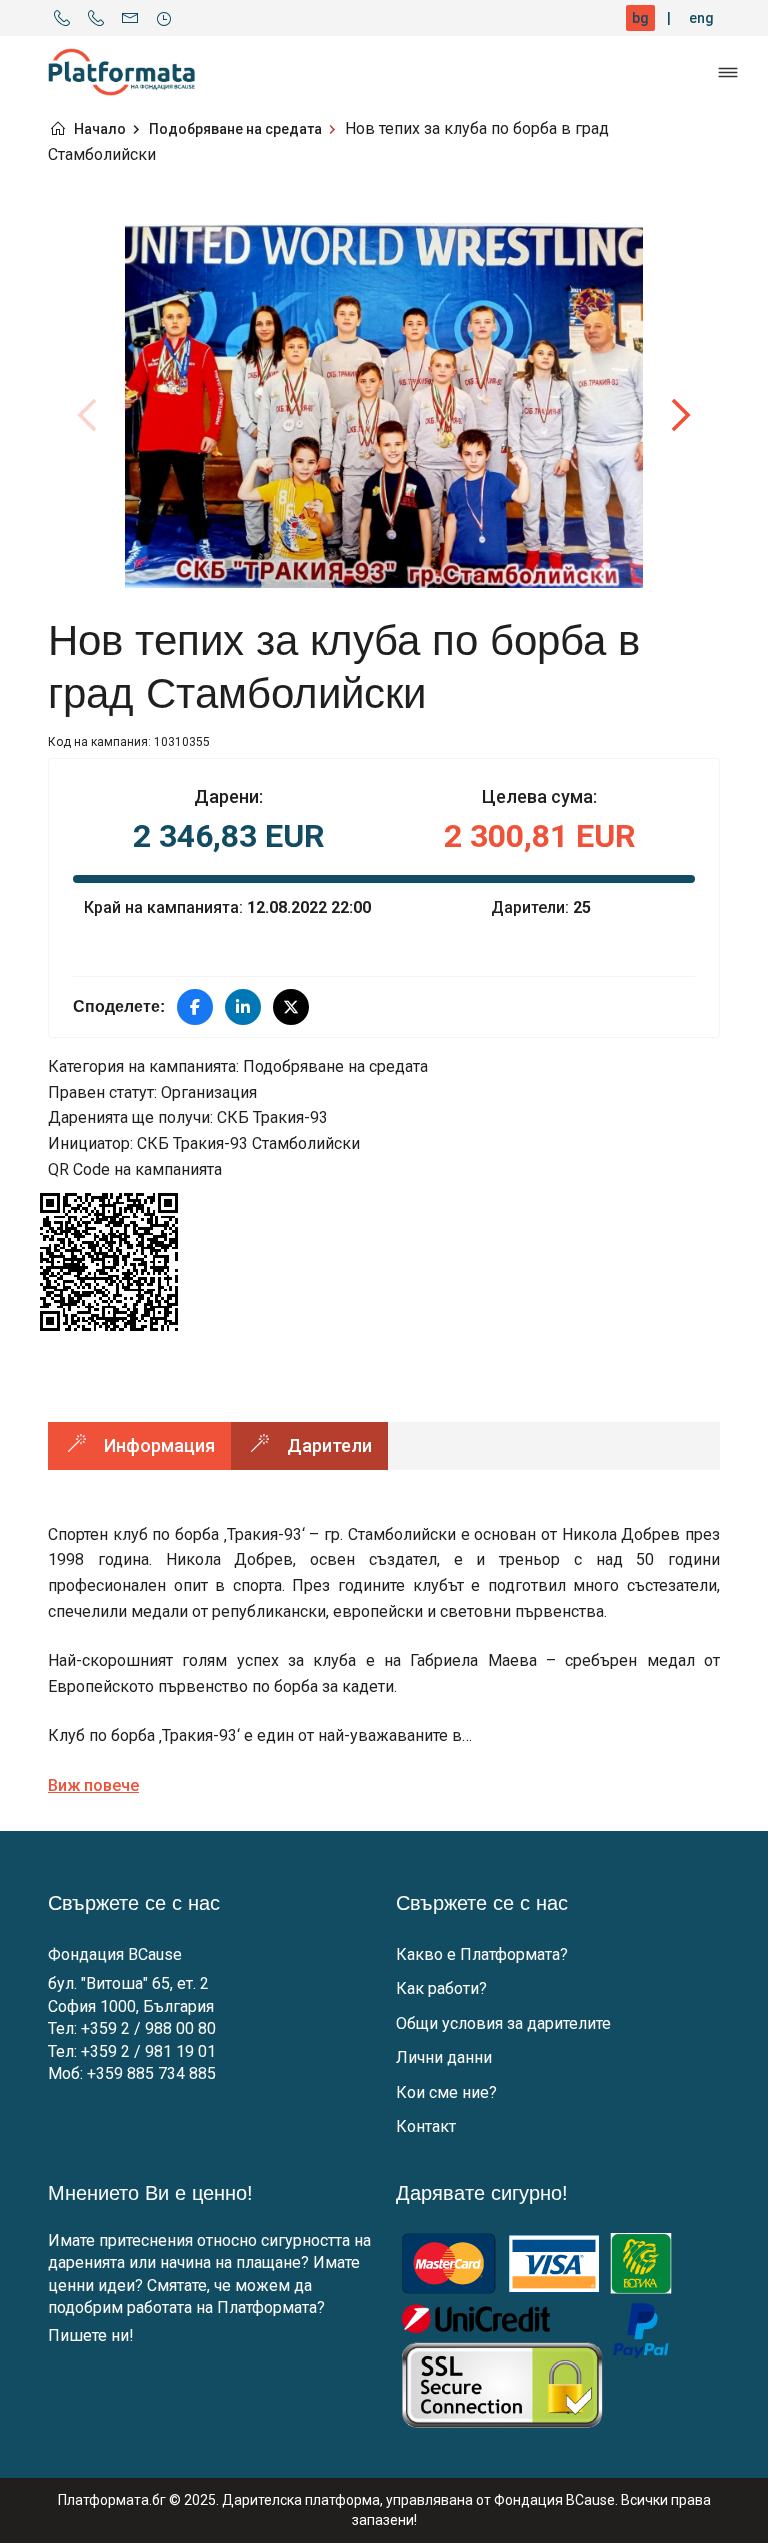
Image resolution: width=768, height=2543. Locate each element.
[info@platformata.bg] (130, 18)
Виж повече (93, 1785)
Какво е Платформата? (482, 1954)
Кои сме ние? (446, 2092)
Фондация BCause (115, 1954)
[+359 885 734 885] (96, 18)
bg (640, 18)
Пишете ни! (91, 2335)
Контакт (426, 2126)
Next (680, 415)
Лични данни (444, 2057)
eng (701, 18)
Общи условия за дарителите (503, 2023)
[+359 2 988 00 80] (62, 18)
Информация (159, 1445)
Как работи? (441, 1988)
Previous (88, 415)
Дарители (329, 1445)
